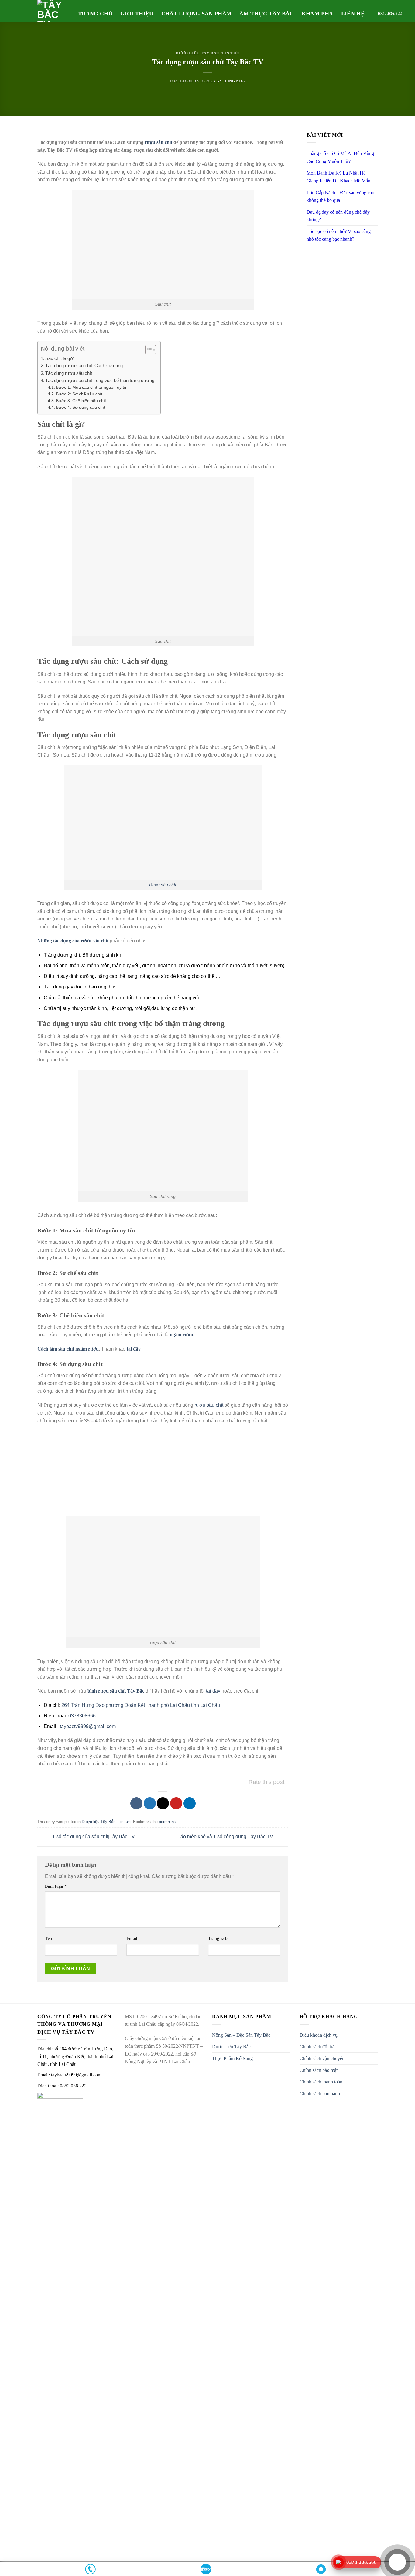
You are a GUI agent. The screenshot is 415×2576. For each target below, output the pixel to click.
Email (132, 1938)
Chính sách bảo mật (319, 2070)
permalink (167, 1822)
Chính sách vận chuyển (322, 2058)
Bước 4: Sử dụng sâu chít (81, 407)
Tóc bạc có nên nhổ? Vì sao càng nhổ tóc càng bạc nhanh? (339, 235)
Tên (48, 1938)
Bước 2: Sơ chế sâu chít (79, 394)
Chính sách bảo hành (320, 2094)
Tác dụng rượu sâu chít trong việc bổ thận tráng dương (100, 380)
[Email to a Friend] (163, 1803)
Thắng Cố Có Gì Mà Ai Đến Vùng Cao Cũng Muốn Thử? (340, 157)
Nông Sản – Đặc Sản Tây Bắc (241, 2035)
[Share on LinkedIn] (190, 1803)
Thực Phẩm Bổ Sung (232, 2058)
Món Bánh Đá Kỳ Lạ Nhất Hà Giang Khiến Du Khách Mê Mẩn (338, 177)
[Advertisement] (163, 1473)
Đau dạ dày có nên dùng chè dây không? (338, 216)
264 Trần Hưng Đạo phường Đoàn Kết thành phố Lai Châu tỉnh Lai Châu (141, 1705)
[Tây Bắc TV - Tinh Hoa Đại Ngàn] (53, 11)
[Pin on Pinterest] (176, 1803)
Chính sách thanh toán (321, 2082)
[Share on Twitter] (150, 1803)
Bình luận (56, 1886)
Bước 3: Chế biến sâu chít (81, 401)
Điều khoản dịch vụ (319, 2035)
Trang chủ (95, 14)
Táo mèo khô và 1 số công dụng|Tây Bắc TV (226, 1837)
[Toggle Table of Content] (147, 350)
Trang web (218, 1938)
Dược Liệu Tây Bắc (231, 2047)
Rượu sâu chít (163, 885)
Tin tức (230, 53)
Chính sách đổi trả (317, 2047)
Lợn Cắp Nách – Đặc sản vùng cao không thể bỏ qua (340, 197)
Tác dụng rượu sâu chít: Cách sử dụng (84, 366)
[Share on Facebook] (136, 1803)
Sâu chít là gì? (59, 358)
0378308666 (82, 1716)
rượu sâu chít (158, 142)
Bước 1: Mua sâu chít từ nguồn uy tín (92, 387)
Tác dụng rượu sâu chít (69, 373)
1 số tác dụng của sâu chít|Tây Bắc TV (93, 1837)
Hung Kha (234, 81)
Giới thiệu (137, 14)
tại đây (213, 1691)
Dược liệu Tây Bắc (197, 53)
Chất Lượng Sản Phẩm (197, 14)
